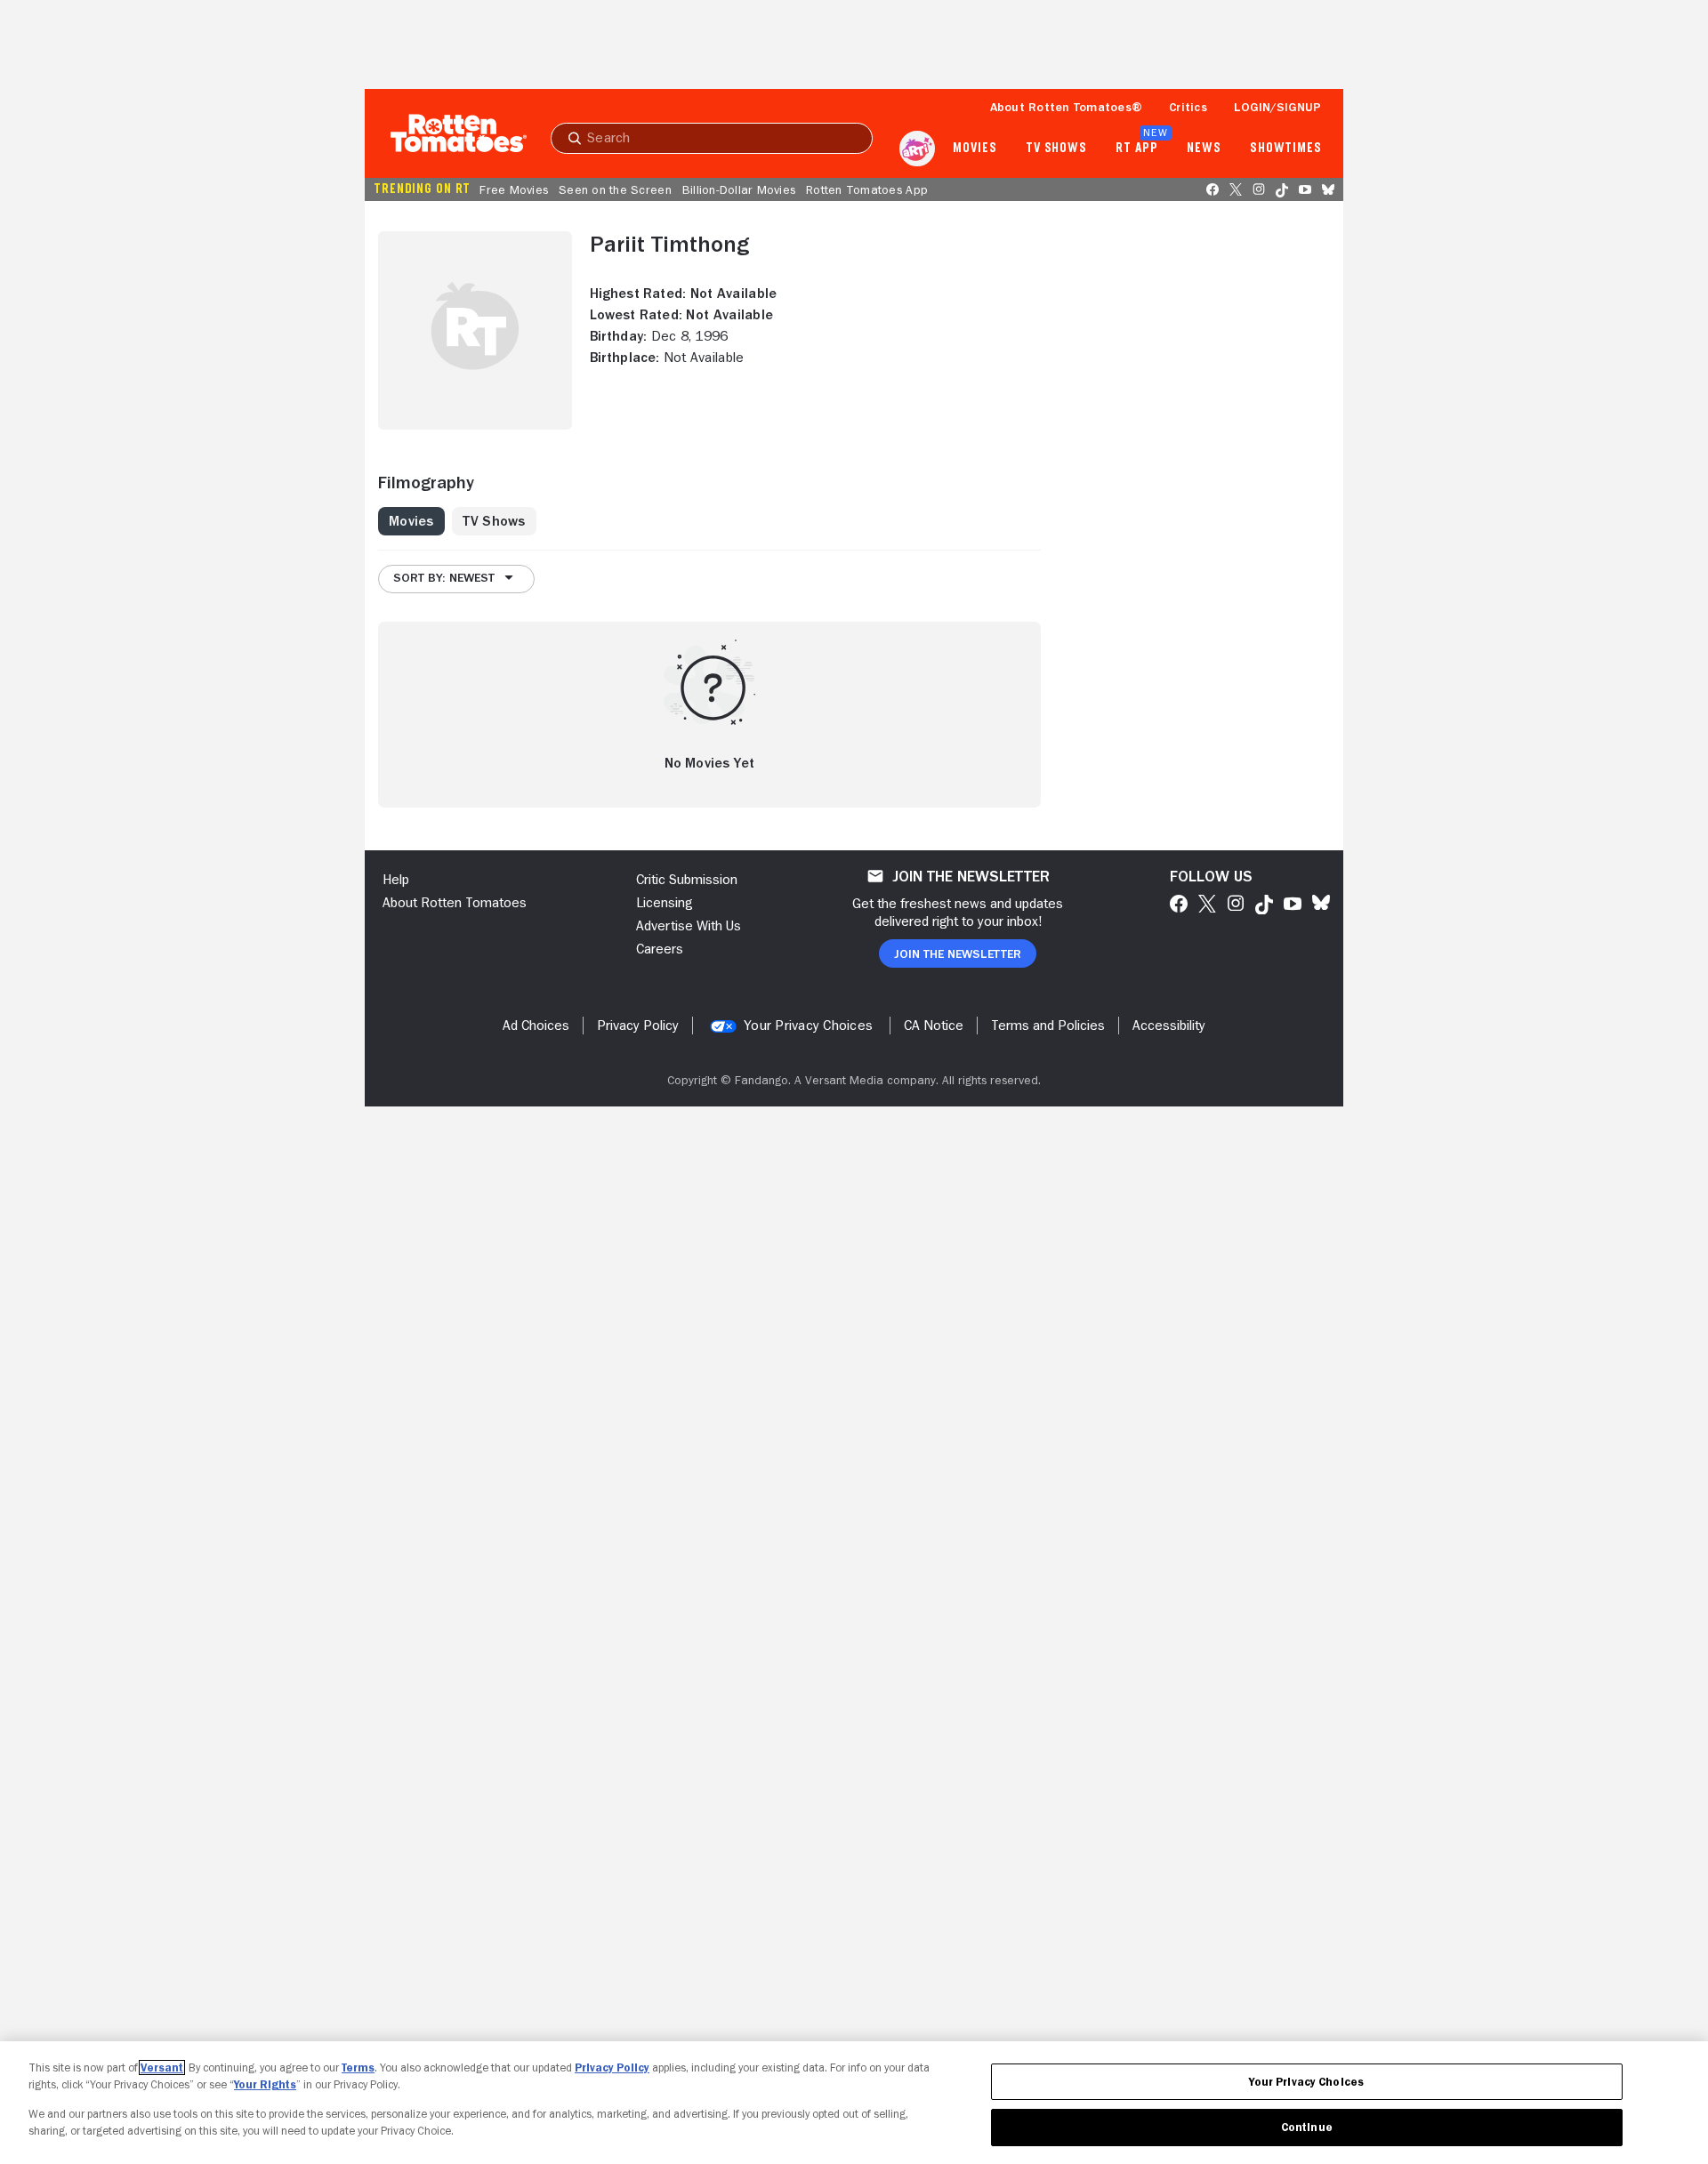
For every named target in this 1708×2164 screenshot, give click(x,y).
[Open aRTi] (917, 149)
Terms (358, 2067)
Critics (1188, 107)
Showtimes (1286, 149)
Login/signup (1277, 107)
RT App (1136, 149)
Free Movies (514, 189)
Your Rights (265, 2084)
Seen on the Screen (615, 189)
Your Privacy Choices (808, 1026)
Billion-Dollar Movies (739, 189)
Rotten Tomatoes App (867, 189)
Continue (1307, 2127)
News (1204, 149)
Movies (975, 149)
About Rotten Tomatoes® (1067, 107)
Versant (162, 2067)
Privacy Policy (612, 2067)
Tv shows (1056, 149)
